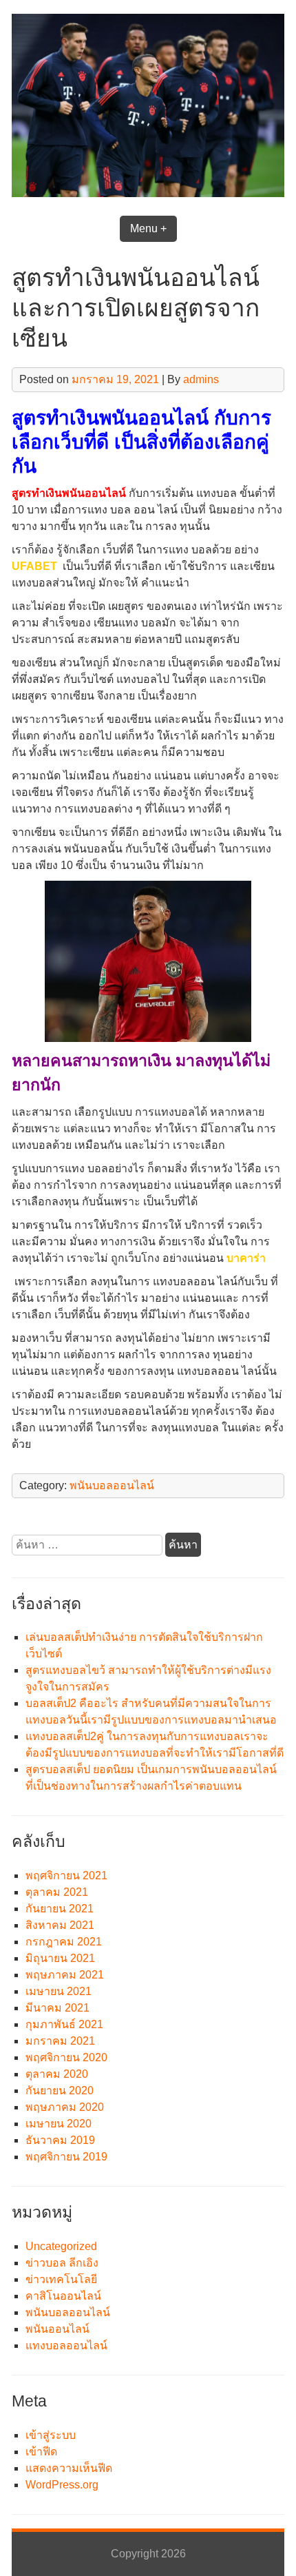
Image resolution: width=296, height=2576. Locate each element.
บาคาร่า (246, 1258)
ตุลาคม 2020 (57, 2074)
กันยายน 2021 (60, 1909)
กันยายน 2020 (60, 2091)
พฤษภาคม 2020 (65, 2107)
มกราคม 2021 (60, 2041)
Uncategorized (61, 2246)
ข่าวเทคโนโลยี (61, 2279)
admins (201, 379)
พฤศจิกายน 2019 (66, 2157)
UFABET (34, 566)
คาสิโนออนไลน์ (63, 2296)
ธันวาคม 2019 (60, 2140)
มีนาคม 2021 (57, 2008)
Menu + (148, 228)
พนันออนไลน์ (57, 2329)
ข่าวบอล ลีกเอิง (62, 2263)
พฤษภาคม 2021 (65, 1975)
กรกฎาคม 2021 (64, 1942)
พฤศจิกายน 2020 (66, 2057)
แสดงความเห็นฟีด (69, 2468)
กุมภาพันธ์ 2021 (64, 2024)
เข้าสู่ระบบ (51, 2435)
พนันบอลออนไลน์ (112, 1485)
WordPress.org (62, 2485)
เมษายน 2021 (59, 1991)
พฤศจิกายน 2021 (66, 1875)
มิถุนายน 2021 (60, 1958)
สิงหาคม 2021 (60, 1925)
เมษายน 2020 (59, 2124)
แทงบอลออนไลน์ (66, 2345)
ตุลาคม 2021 (57, 1892)
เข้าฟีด (41, 2452)
